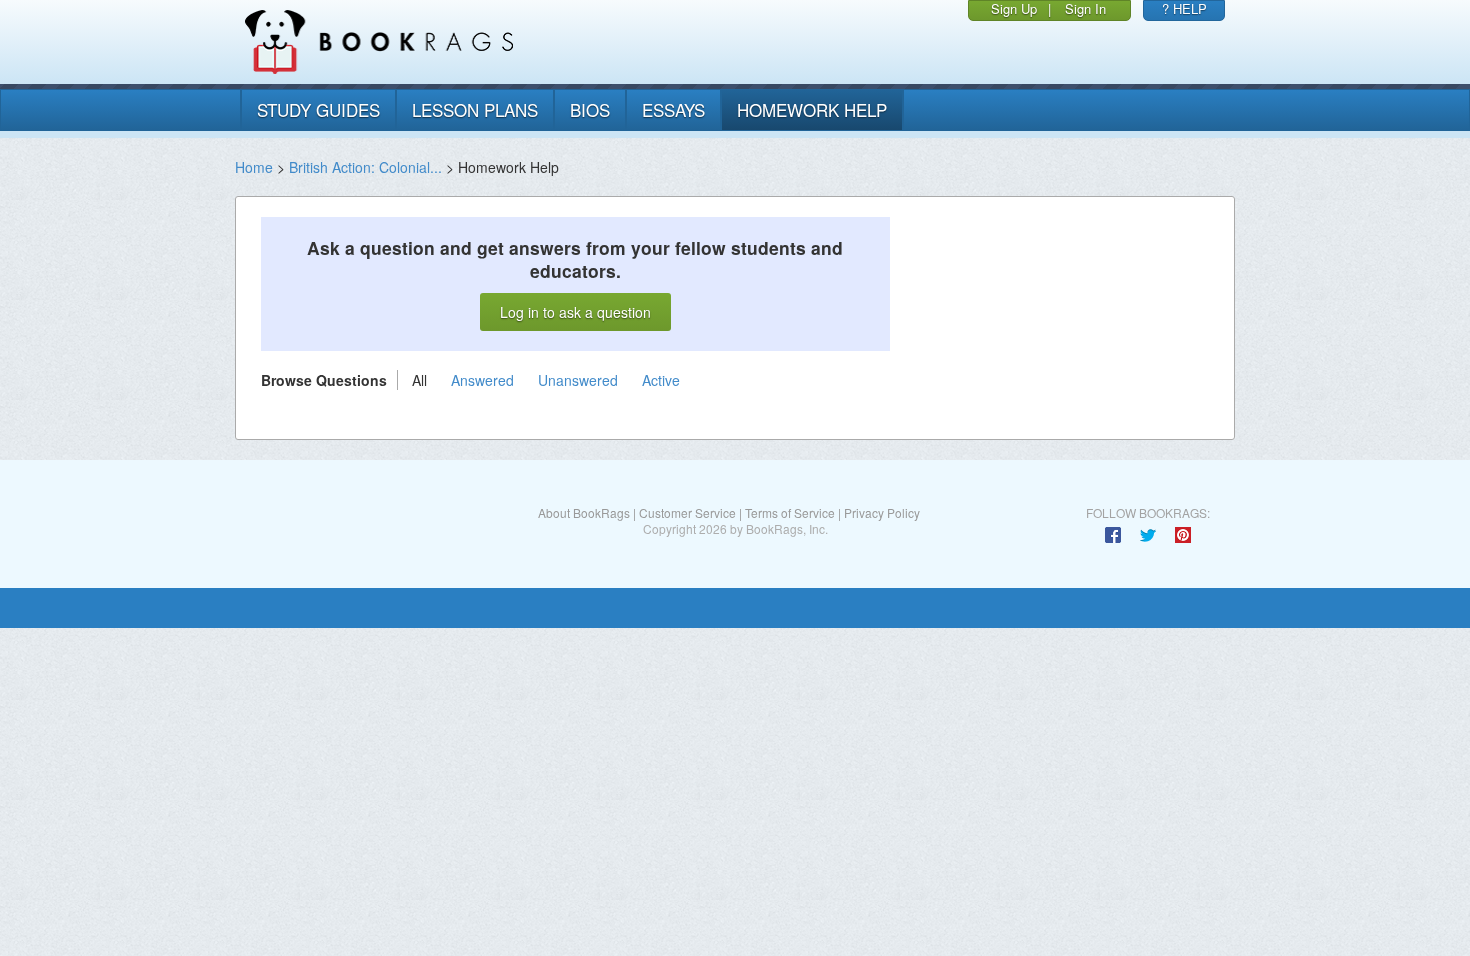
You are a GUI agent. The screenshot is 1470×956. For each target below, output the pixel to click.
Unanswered (578, 380)
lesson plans (475, 109)
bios (590, 109)
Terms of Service (790, 512)
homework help (812, 109)
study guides (318, 109)
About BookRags (584, 512)
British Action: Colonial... (365, 167)
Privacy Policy (882, 512)
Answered (482, 380)
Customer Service (687, 512)
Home (254, 167)
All (419, 380)
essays (673, 109)
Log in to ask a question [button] (575, 312)
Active (661, 380)
